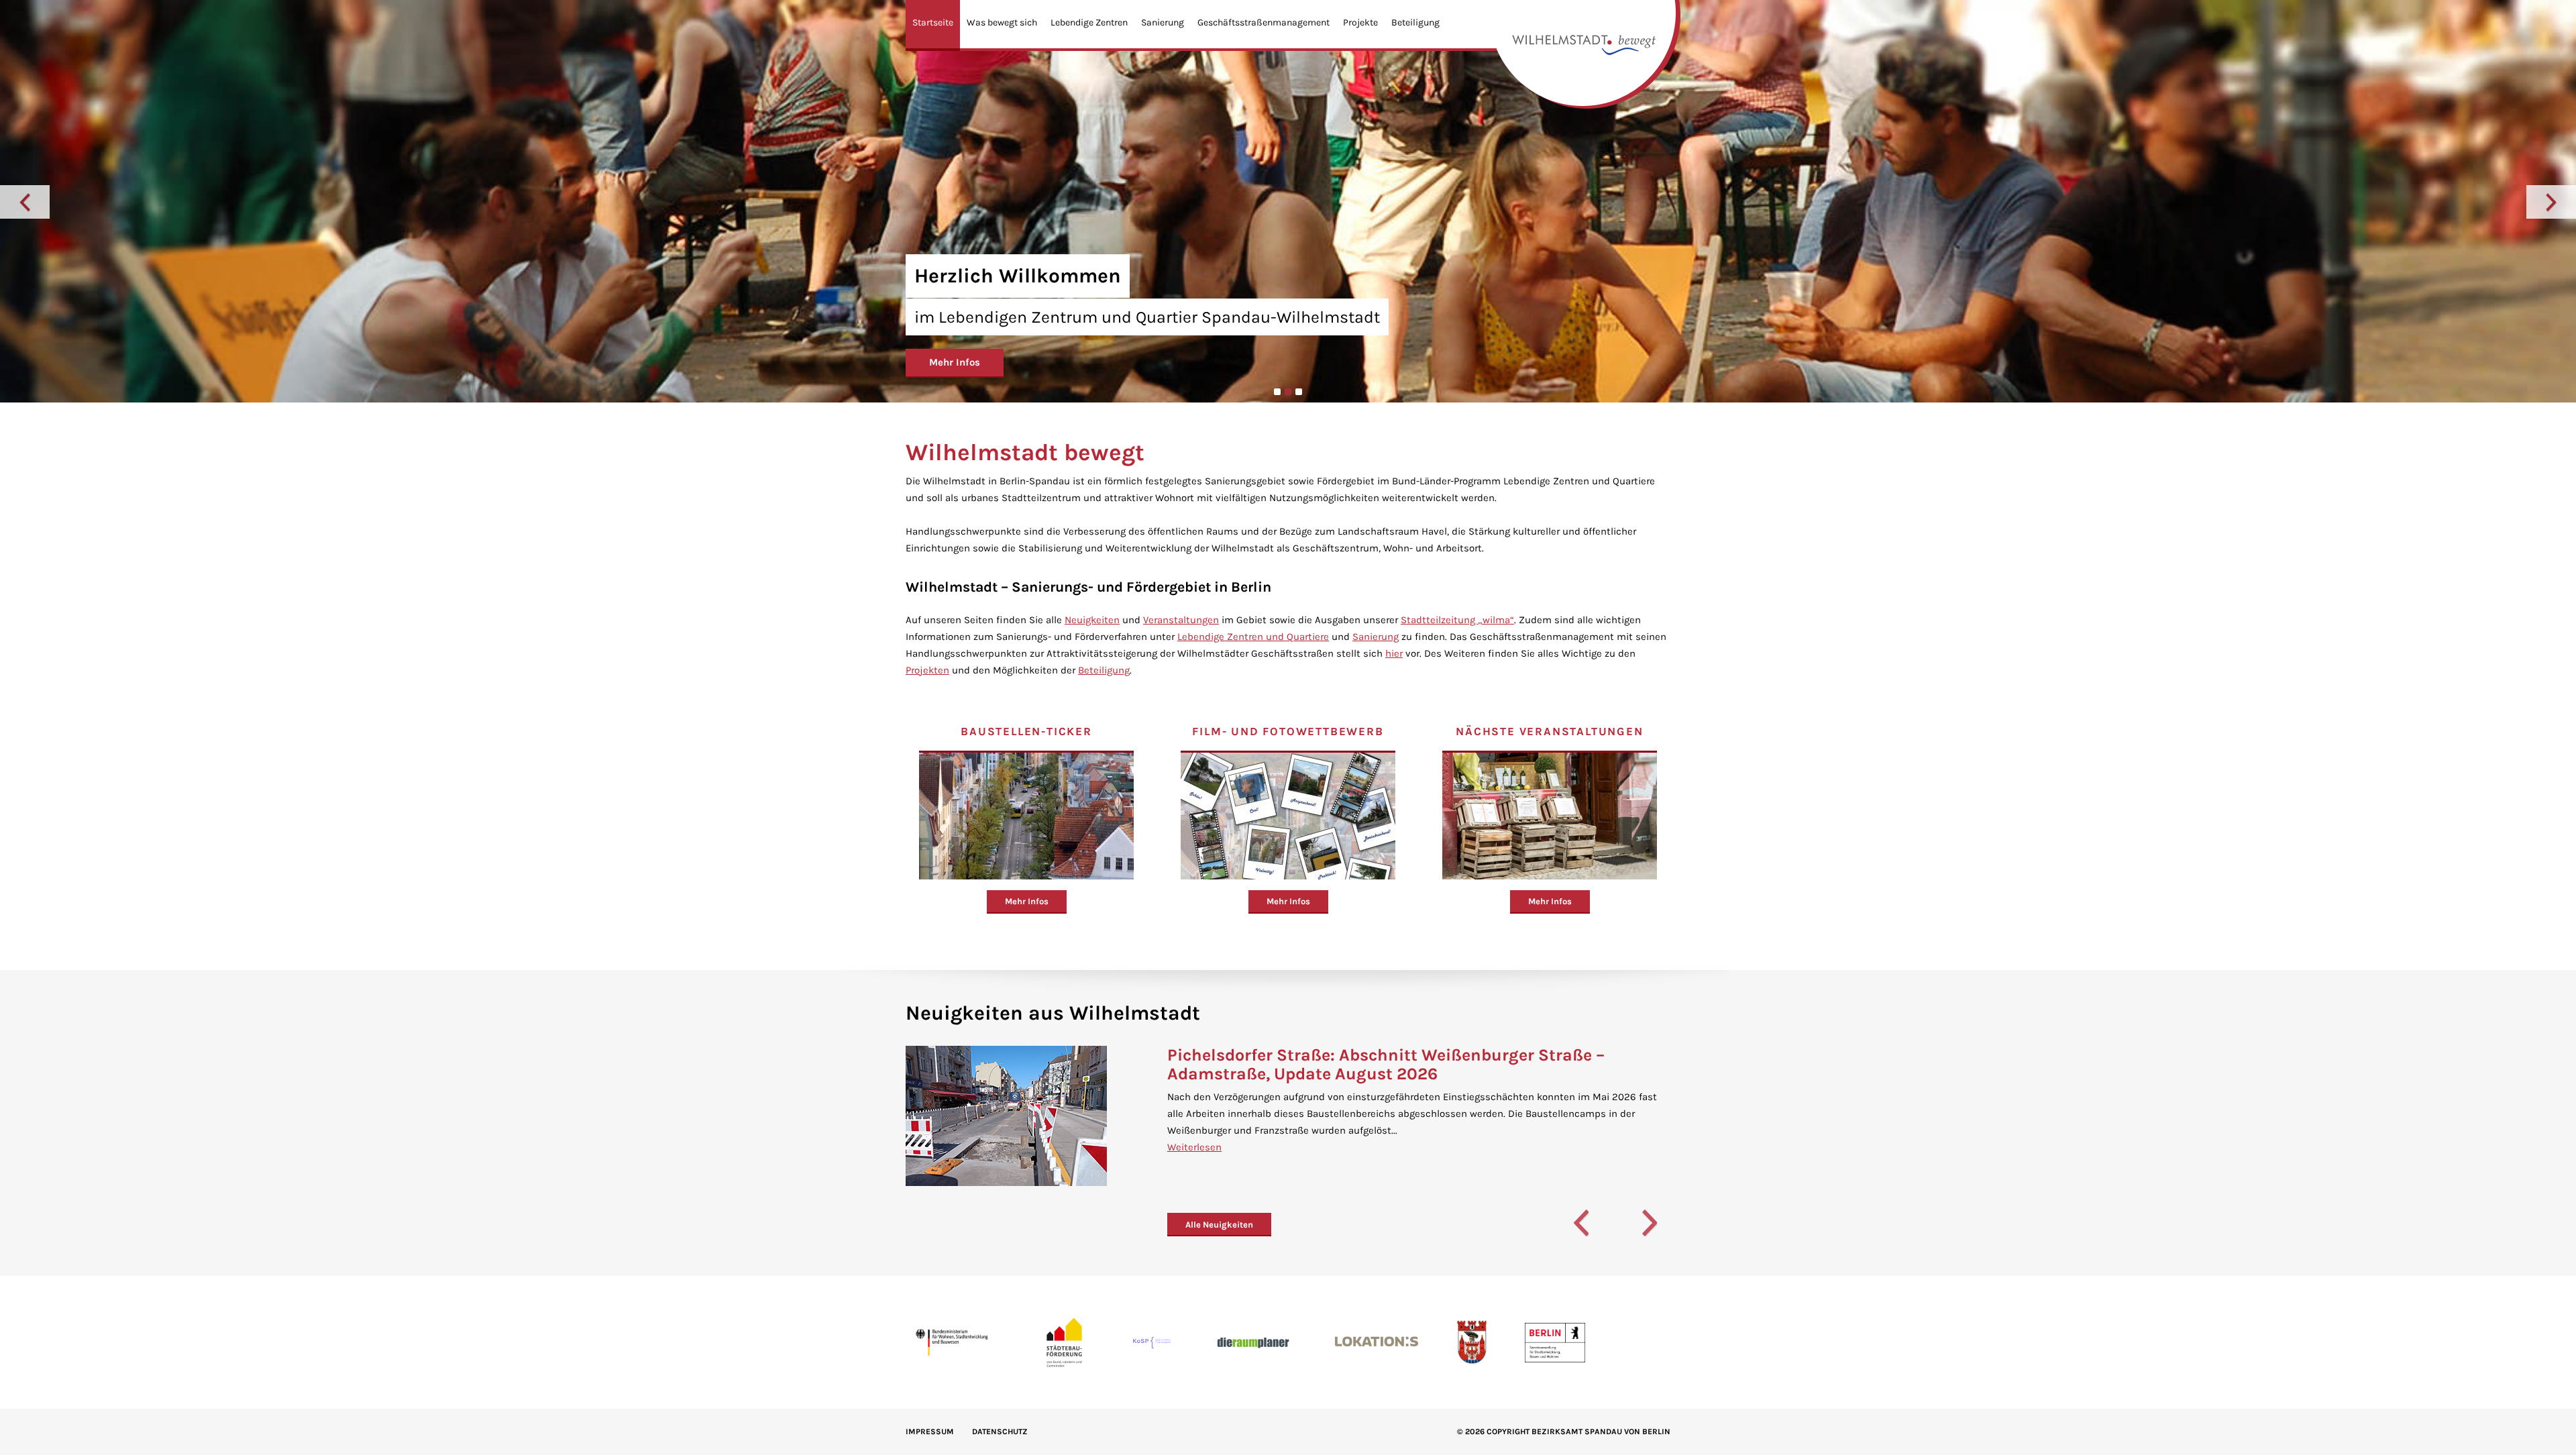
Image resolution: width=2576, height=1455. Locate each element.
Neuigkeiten (1092, 620)
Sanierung (1163, 22)
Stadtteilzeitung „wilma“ (1457, 620)
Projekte (1360, 22)
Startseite (933, 22)
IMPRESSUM (930, 1432)
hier (1394, 653)
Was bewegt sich (1002, 22)
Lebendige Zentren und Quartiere (1253, 637)
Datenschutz (1000, 1432)
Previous (25, 202)
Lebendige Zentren (1089, 22)
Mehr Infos (955, 362)
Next (2551, 202)
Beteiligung (1415, 22)
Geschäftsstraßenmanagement (1264, 22)
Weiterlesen (1194, 1147)
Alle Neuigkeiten (1219, 1225)
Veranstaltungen (1181, 620)
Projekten (927, 670)
